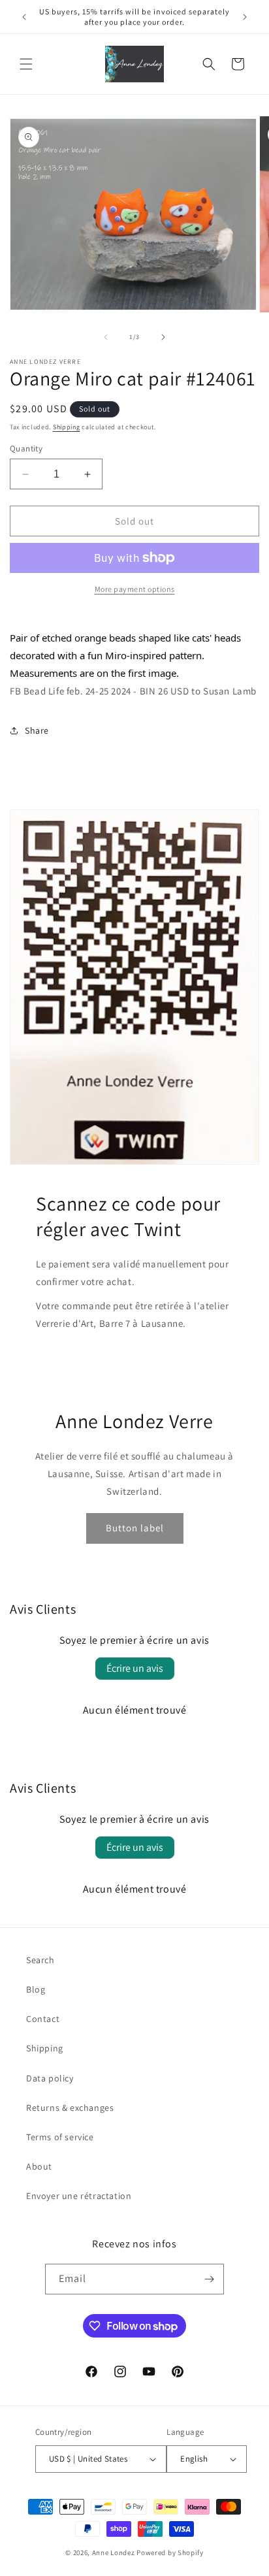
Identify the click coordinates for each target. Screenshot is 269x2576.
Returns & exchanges (70, 2108)
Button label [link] (135, 1528)
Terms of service (60, 2137)
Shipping (67, 427)
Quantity (26, 448)
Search (40, 1960)
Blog (36, 1989)
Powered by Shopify (170, 2552)
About (39, 2166)
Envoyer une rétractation (79, 2196)
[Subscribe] (209, 2279)
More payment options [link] (135, 589)
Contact (43, 2019)
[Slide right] (163, 337)
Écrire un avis (135, 1668)
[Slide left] (106, 337)
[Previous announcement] (24, 17)
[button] (26, 64)
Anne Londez (114, 2552)
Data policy (50, 2078)
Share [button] (37, 730)
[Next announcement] (245, 17)
